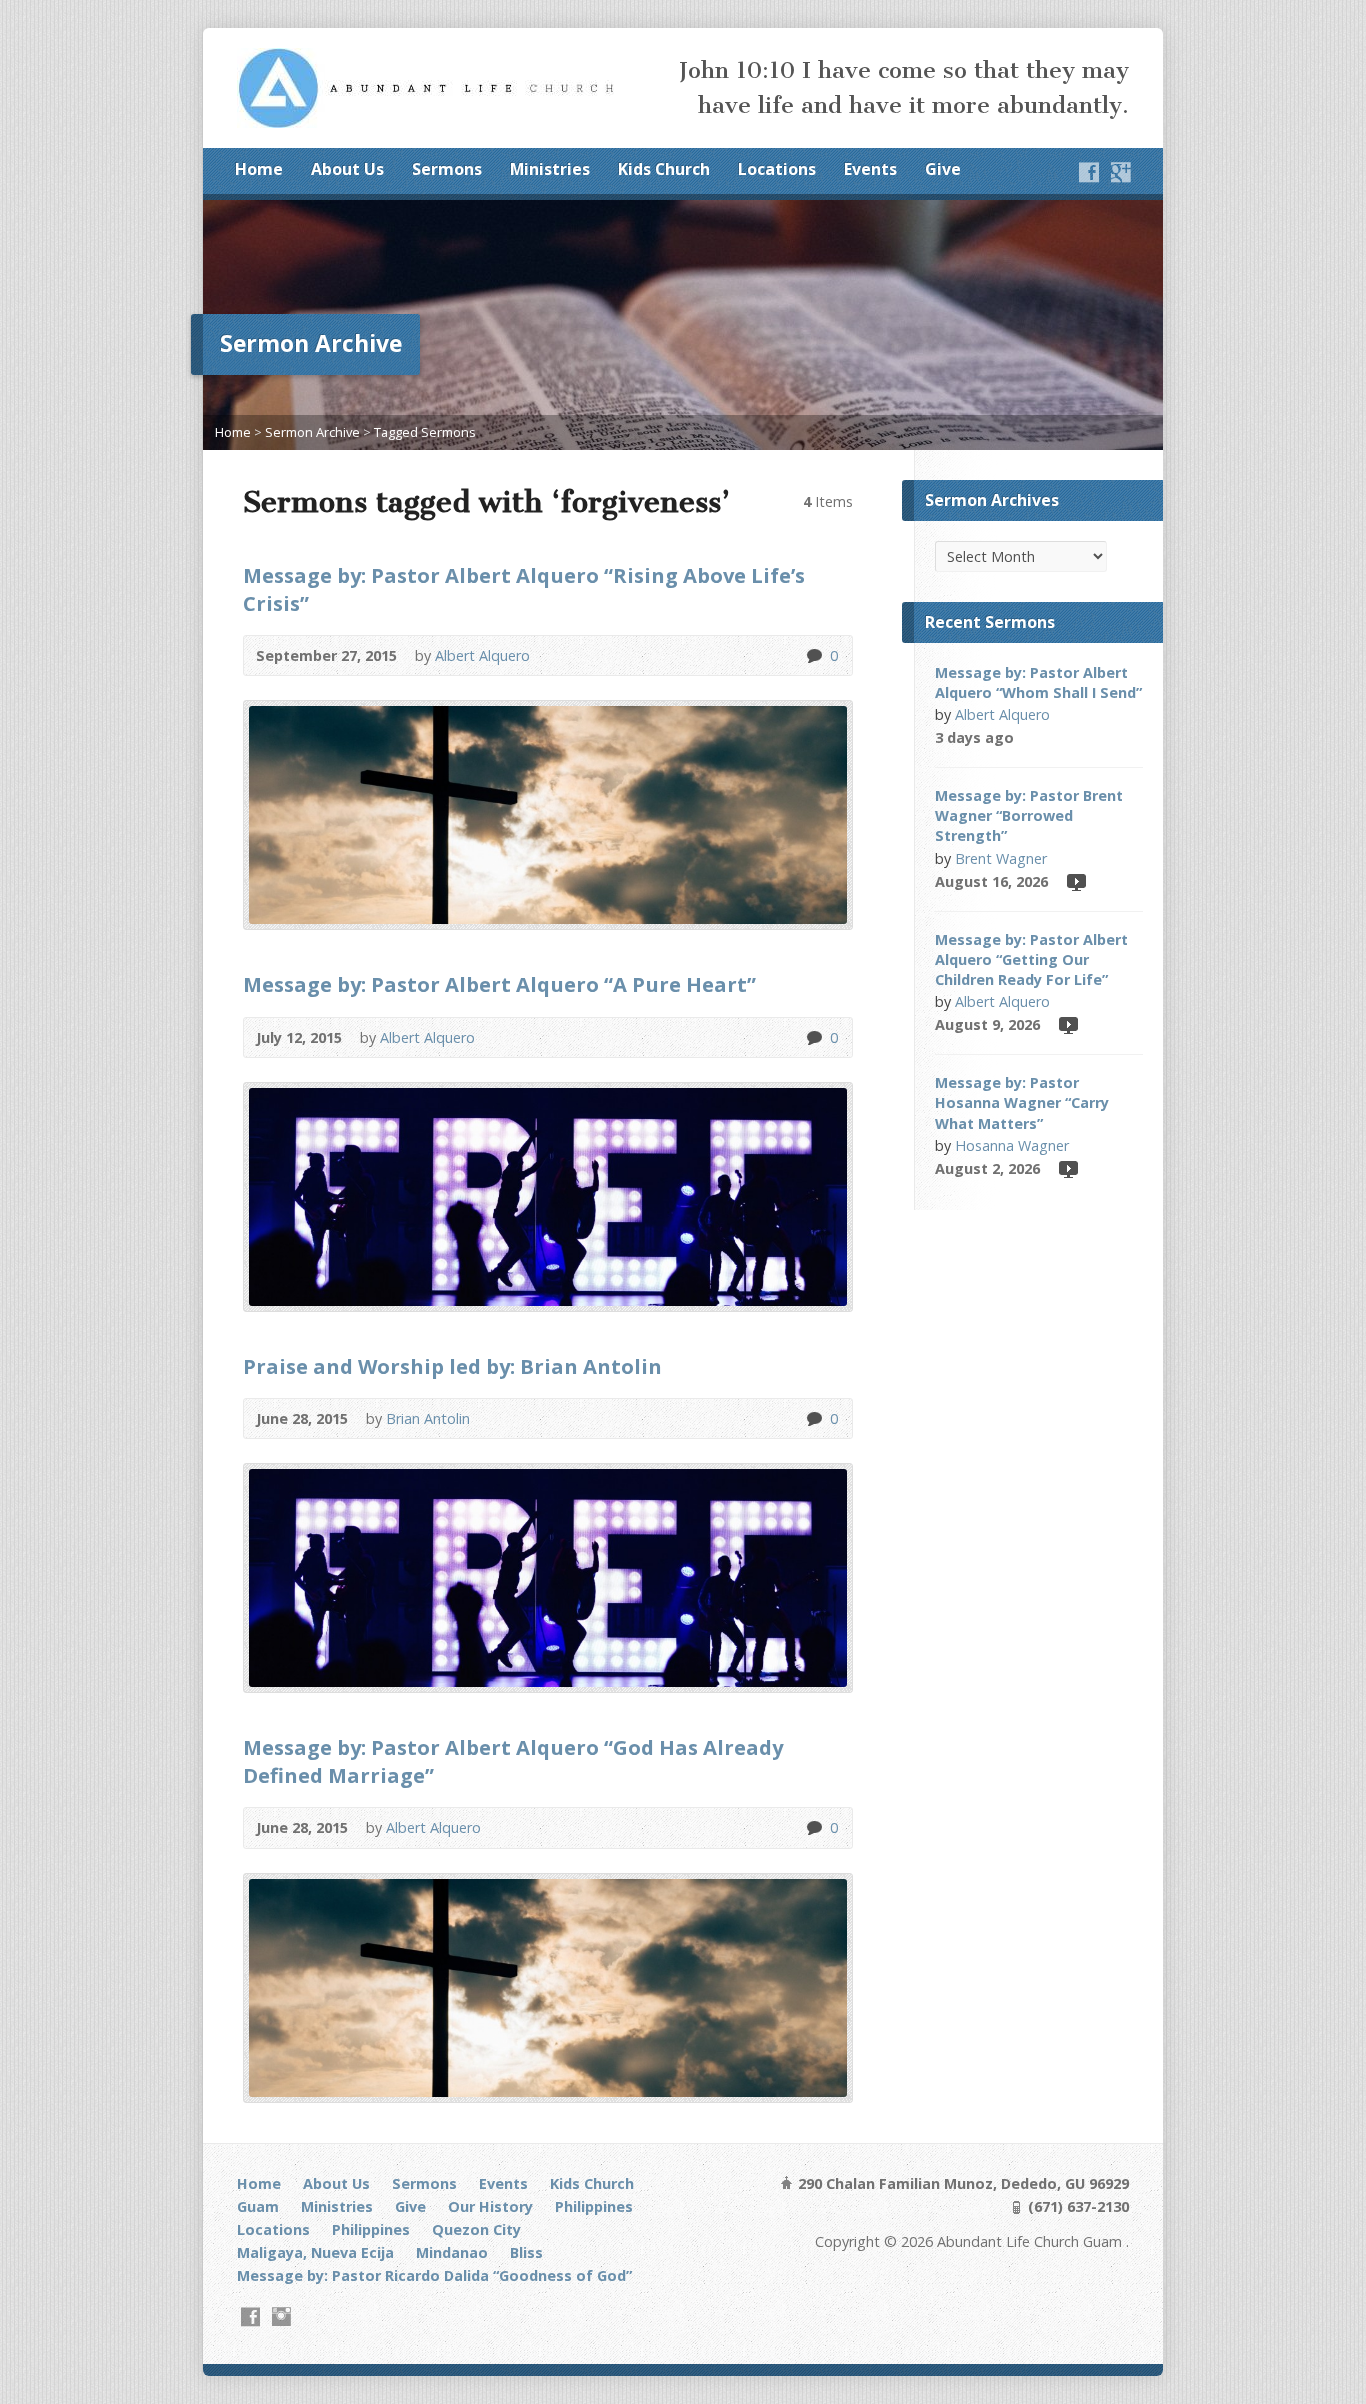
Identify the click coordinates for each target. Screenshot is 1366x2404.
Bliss (526, 2252)
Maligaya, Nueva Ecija (315, 2252)
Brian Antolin (428, 1418)
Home (259, 169)
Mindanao (452, 2252)
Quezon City (476, 2229)
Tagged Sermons (425, 432)
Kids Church (664, 169)
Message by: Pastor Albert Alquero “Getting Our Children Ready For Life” (1031, 959)
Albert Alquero (482, 655)
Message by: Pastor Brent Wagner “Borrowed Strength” (1029, 815)
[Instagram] (281, 2316)
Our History (490, 2206)
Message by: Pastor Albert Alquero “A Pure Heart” (499, 984)
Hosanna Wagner (1012, 1145)
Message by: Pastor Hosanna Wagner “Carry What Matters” (1022, 1102)
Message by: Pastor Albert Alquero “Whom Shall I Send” (1038, 682)
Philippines (594, 2206)
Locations (777, 169)
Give (943, 169)
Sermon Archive (312, 432)
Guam (258, 2206)
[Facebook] (1089, 172)
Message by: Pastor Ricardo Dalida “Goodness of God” (434, 2275)
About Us (347, 169)
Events (870, 169)
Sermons (447, 169)
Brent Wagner (1001, 858)
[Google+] (1121, 172)
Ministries (550, 169)
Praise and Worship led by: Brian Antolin (452, 1366)
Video (1075, 881)
